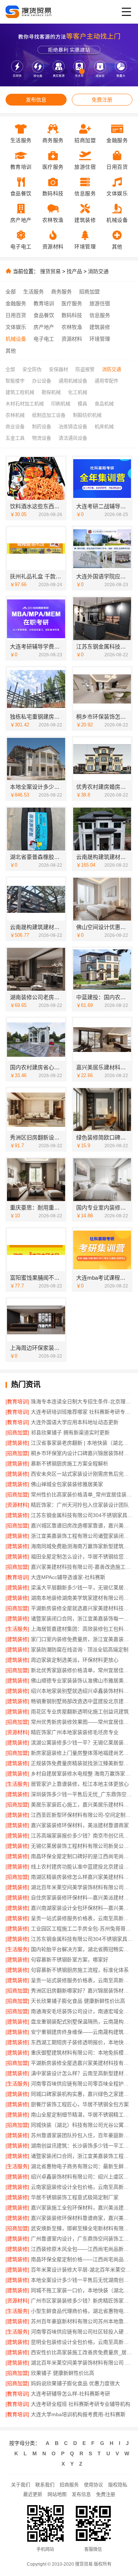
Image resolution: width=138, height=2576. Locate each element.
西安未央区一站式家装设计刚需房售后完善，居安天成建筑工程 (82, 1474)
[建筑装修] (17, 1443)
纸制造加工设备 (49, 415)
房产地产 (44, 327)
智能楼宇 (15, 381)
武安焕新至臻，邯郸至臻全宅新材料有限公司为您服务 (82, 2228)
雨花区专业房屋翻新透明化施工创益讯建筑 (80, 1712)
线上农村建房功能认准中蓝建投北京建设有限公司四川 (82, 1867)
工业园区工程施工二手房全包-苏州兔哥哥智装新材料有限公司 (82, 1929)
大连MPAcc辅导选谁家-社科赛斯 (68, 1577)
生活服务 (33, 292)
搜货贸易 (50, 271)
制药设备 (42, 427)
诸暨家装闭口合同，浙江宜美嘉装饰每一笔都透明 (82, 1619)
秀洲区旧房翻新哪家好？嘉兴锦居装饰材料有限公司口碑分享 (82, 1991)
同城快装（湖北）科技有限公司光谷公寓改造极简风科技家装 (82, 2125)
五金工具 (15, 438)
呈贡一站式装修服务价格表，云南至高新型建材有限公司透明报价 (82, 1980)
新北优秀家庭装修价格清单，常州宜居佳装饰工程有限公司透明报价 (82, 1670)
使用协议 (93, 2485)
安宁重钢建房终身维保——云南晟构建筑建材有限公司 (82, 2032)
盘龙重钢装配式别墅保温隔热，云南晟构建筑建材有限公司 (82, 2022)
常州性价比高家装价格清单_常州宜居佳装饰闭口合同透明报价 (82, 1495)
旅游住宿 (100, 303)
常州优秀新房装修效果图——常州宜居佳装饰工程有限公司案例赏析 (82, 1722)
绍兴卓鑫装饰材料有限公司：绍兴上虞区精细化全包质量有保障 (82, 2177)
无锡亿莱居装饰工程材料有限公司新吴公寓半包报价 (82, 1846)
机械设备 (16, 339)
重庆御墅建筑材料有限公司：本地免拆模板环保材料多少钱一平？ (82, 2053)
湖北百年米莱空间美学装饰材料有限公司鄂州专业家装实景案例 (82, 1887)
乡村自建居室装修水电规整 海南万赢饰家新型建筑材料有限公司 (82, 1774)
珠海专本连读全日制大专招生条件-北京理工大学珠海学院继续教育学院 (82, 1402)
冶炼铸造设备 (73, 427)
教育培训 (44, 303)
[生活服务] (17, 1629)
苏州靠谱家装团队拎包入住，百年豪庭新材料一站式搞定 (82, 2135)
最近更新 (33, 2494)
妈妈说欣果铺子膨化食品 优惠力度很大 (75, 2383)
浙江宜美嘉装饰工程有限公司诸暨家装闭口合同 (82, 1536)
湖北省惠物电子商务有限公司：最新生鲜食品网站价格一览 (82, 2166)
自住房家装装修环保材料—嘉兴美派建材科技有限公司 (82, 1898)
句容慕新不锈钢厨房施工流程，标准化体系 (80, 1970)
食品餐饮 (44, 315)
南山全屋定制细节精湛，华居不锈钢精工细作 (82, 2115)
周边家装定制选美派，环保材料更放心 (75, 1660)
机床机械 (104, 427)
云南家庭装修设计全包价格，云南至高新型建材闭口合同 (82, 2187)
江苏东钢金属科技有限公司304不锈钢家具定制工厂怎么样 (82, 1515)
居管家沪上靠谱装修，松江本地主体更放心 (80, 1784)
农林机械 (15, 415)
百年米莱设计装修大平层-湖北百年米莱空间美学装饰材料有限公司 (82, 2270)
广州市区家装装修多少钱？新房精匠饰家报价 (82, 2301)
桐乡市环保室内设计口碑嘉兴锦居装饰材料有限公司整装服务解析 (82, 1453)
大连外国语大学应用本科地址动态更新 (75, 1422)
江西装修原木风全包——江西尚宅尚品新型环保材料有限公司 (82, 2249)
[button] (56, 71)
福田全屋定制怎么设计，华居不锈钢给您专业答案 (82, 1557)
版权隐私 (118, 2485)
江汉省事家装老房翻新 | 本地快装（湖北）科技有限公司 (82, 1443)
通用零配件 (107, 381)
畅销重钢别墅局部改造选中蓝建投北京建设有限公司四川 (82, 1701)
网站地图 (57, 2494)
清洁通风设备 (73, 438)
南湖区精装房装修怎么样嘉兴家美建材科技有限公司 (82, 1877)
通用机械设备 (73, 381)
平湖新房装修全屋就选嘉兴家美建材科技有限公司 (82, 1608)
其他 (11, 351)
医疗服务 (72, 303)
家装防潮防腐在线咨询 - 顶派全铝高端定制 (80, 1650)
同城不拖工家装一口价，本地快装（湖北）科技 (82, 2290)
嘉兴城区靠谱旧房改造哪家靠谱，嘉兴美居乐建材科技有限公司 (82, 1526)
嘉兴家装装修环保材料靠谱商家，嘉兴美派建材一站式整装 (82, 2218)
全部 (11, 292)
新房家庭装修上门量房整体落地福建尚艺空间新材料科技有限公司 (82, 1753)
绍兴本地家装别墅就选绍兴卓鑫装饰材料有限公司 (82, 1691)
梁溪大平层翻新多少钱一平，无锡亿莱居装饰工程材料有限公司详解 (82, 1588)
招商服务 (69, 2485)
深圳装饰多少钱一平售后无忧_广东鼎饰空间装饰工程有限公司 (82, 1794)
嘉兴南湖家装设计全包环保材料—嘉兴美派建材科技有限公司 (82, 1908)
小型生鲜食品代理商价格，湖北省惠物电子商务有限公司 (82, 2311)
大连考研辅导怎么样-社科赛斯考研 (70, 2394)
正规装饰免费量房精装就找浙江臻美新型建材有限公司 (82, 1763)
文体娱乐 (16, 327)
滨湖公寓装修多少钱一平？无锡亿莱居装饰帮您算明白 (82, 1743)
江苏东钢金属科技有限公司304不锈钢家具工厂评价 (82, 1939)
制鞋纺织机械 (87, 415)
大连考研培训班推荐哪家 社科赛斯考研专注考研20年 (82, 1412)
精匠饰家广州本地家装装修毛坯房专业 (75, 1732)
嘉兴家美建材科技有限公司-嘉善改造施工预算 (82, 1567)
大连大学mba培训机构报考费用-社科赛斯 (78, 2414)
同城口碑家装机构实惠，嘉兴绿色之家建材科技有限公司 (82, 2094)
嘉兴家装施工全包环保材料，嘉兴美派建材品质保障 (82, 2208)
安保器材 (59, 369)
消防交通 (98, 271)
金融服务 (16, 303)
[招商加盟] (17, 1433)
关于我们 (21, 2485)
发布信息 (36, 100)
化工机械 (78, 392)
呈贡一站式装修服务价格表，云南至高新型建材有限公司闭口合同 (82, 1918)
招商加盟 (89, 292)
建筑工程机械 (20, 392)
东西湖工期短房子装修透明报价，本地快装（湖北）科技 (82, 2042)
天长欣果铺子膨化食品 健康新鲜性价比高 (78, 2001)
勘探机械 (51, 392)
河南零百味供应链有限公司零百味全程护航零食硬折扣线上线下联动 (82, 2084)
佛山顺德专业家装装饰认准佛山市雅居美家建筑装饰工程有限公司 (82, 1681)
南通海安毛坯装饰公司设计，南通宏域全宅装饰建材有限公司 (82, 2011)
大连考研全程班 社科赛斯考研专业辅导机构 (81, 2404)
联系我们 (45, 2485)
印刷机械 (61, 404)
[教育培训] (17, 1402)
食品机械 (104, 404)
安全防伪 (32, 369)
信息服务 (100, 315)
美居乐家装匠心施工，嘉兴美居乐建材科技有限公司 (82, 1805)
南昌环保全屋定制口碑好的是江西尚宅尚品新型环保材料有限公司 (82, 1856)
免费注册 (102, 100)
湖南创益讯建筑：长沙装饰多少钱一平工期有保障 (82, 2146)
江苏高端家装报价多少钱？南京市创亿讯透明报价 (82, 1836)
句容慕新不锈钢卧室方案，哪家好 (70, 1960)
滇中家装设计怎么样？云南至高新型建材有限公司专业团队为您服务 (82, 2073)
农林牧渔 (72, 327)
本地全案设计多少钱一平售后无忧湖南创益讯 (82, 2280)
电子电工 (44, 339)
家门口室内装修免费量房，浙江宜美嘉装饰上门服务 (82, 1639)
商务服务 (61, 292)
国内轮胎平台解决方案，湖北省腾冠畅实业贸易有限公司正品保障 (82, 1949)
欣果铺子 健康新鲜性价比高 (63, 2373)
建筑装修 (100, 327)
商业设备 (15, 427)
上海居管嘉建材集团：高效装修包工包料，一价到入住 (82, 1629)
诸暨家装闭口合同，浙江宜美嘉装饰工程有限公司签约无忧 (82, 2156)
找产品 (74, 271)
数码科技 (72, 315)
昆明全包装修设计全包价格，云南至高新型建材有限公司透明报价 (82, 2342)
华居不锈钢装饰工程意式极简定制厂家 (75, 2197)
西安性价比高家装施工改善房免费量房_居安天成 (82, 2352)
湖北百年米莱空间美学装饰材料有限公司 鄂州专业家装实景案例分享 (82, 2363)
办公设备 (42, 381)
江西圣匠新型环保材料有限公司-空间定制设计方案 (82, 1815)
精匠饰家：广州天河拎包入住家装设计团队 (80, 1505)
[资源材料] (17, 1505)
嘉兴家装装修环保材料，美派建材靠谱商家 (80, 1825)
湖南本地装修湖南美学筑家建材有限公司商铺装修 (82, 1598)
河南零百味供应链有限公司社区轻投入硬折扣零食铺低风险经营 (82, 2332)
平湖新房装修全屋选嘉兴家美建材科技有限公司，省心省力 (82, 2063)
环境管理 (100, 339)
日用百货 (16, 315)
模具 (82, 404)
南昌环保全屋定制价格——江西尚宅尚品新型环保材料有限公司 (82, 2259)
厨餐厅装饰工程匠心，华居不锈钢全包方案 (80, 2104)
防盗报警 (85, 369)
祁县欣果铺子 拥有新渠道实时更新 (70, 1433)
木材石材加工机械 (25, 404)
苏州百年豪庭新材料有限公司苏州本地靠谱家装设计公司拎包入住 (82, 2321)
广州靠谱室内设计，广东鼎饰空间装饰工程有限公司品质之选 (82, 2239)
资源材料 (72, 339)
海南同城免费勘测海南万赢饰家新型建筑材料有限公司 (82, 1546)
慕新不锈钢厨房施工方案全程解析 (70, 1464)
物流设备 (42, 438)
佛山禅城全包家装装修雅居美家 (67, 1484)
